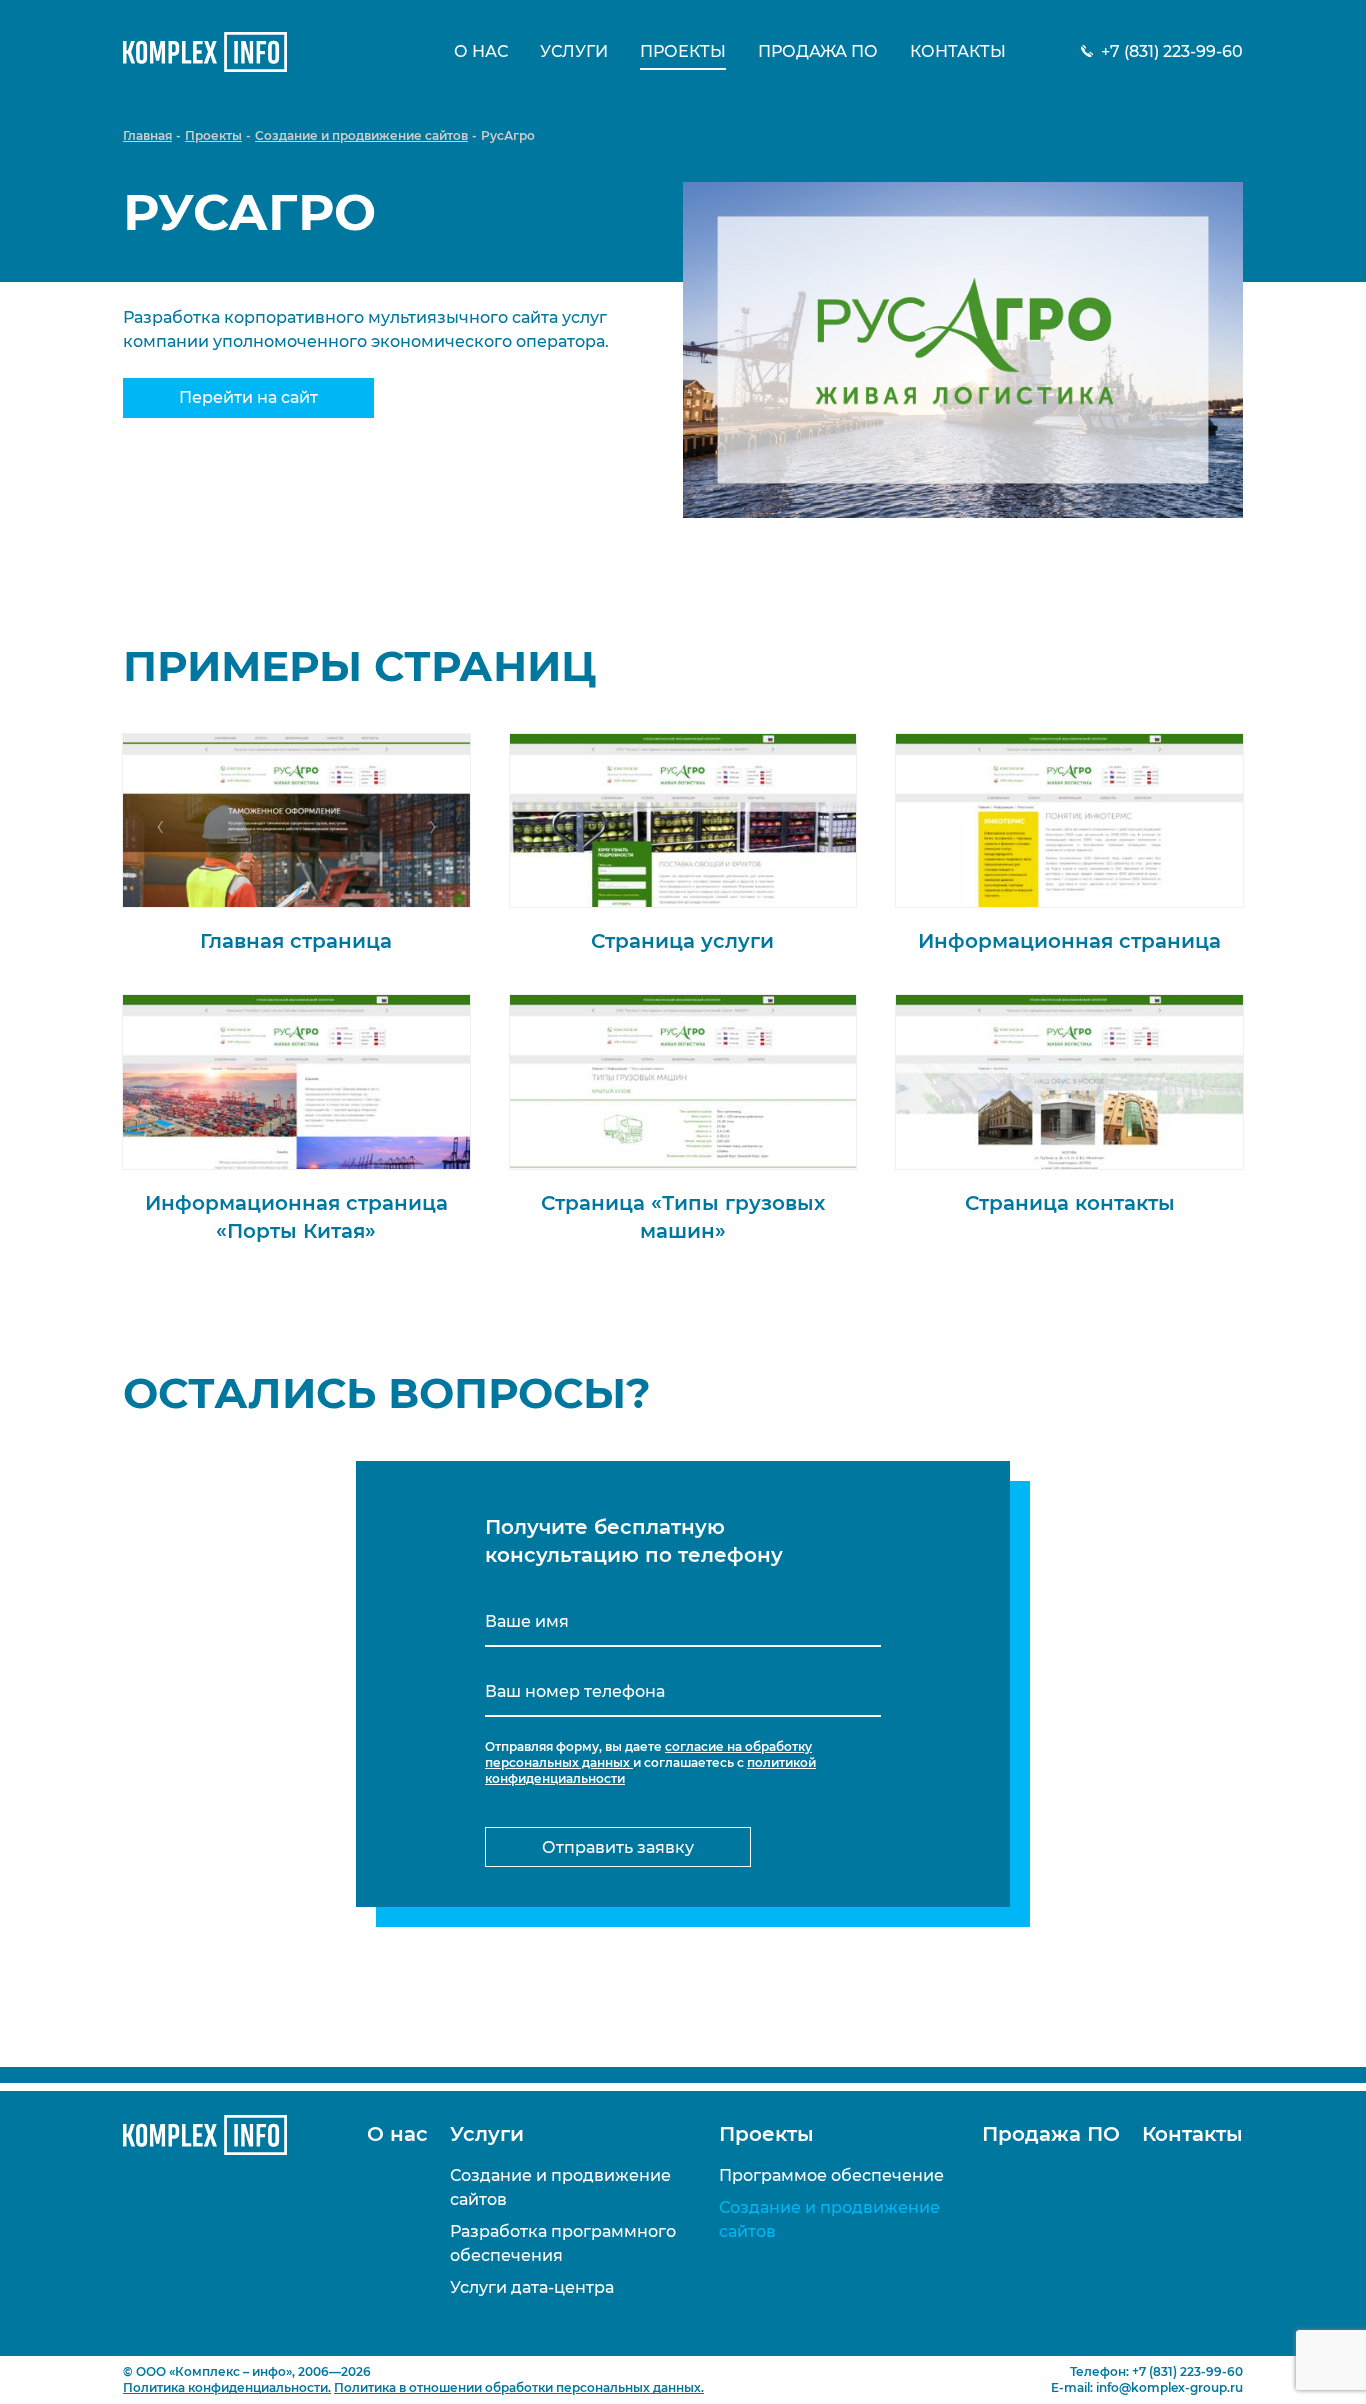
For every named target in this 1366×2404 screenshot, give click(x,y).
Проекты (683, 51)
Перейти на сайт (248, 397)
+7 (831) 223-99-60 (1172, 51)
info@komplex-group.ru (1169, 2387)
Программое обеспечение (831, 2175)
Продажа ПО (818, 51)
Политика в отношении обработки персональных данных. (519, 2387)
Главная (147, 135)
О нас (481, 51)
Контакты (958, 51)
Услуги (574, 51)
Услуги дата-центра (532, 2287)
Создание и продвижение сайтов (361, 135)
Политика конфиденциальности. (227, 2387)
